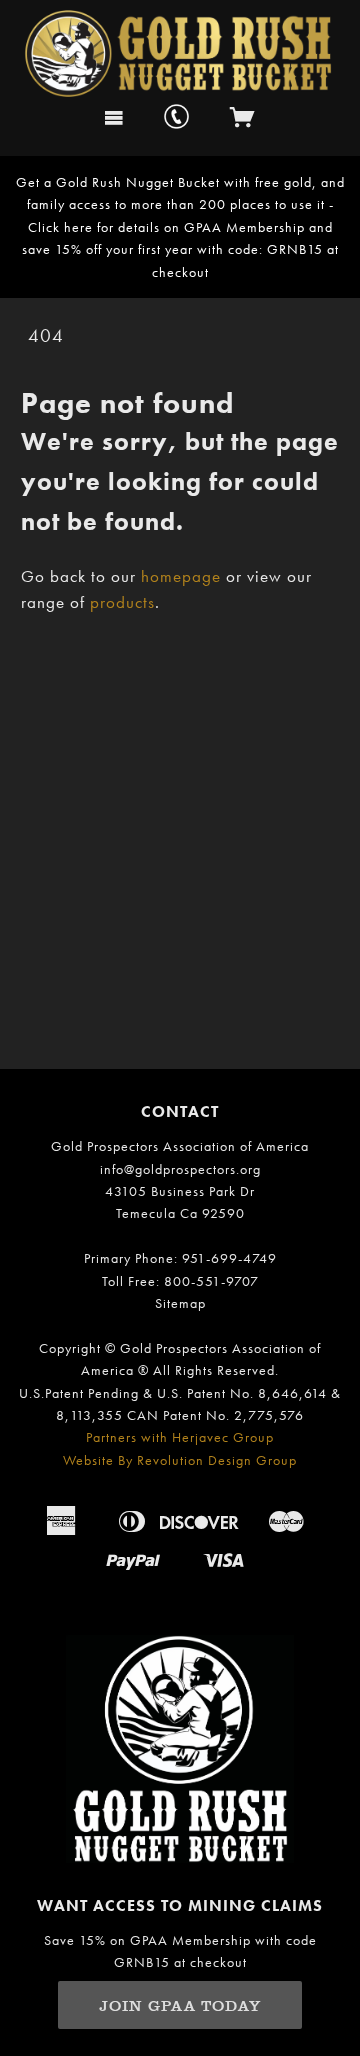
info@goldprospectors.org (180, 1169)
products (122, 602)
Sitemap (180, 1303)
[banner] (180, 48)
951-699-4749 (229, 1258)
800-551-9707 (211, 1281)
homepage (181, 576)
